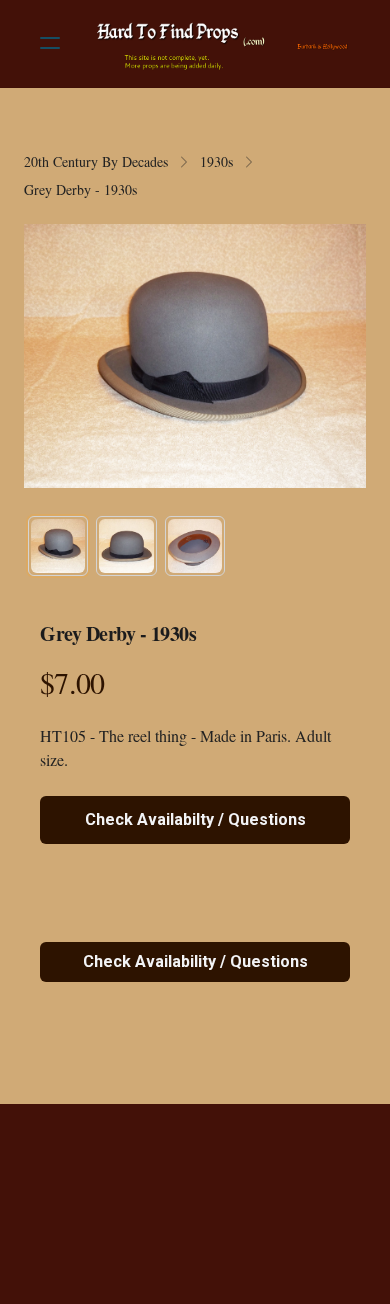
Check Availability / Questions (195, 961)
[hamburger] (50, 43)
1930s (216, 161)
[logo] (221, 43)
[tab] (58, 546)
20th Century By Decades (96, 161)
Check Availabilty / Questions (195, 819)
